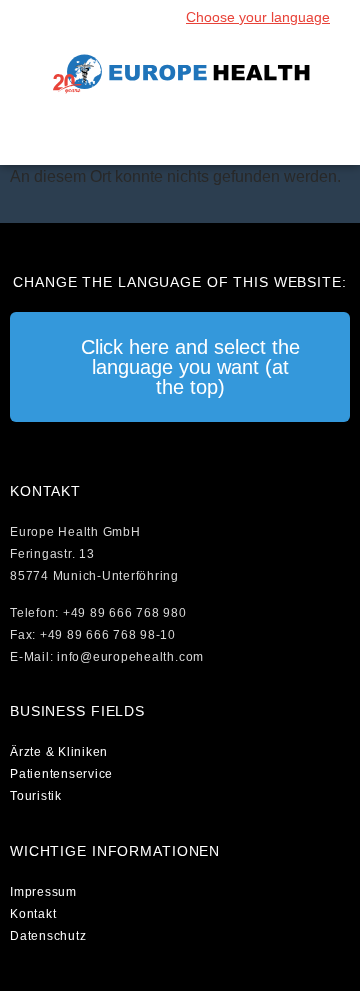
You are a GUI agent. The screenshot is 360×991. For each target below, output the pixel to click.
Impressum (43, 892)
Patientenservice (61, 774)
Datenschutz (48, 936)
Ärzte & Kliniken (59, 752)
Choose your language (258, 17)
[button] (180, 134)
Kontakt (33, 914)
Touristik (36, 796)
